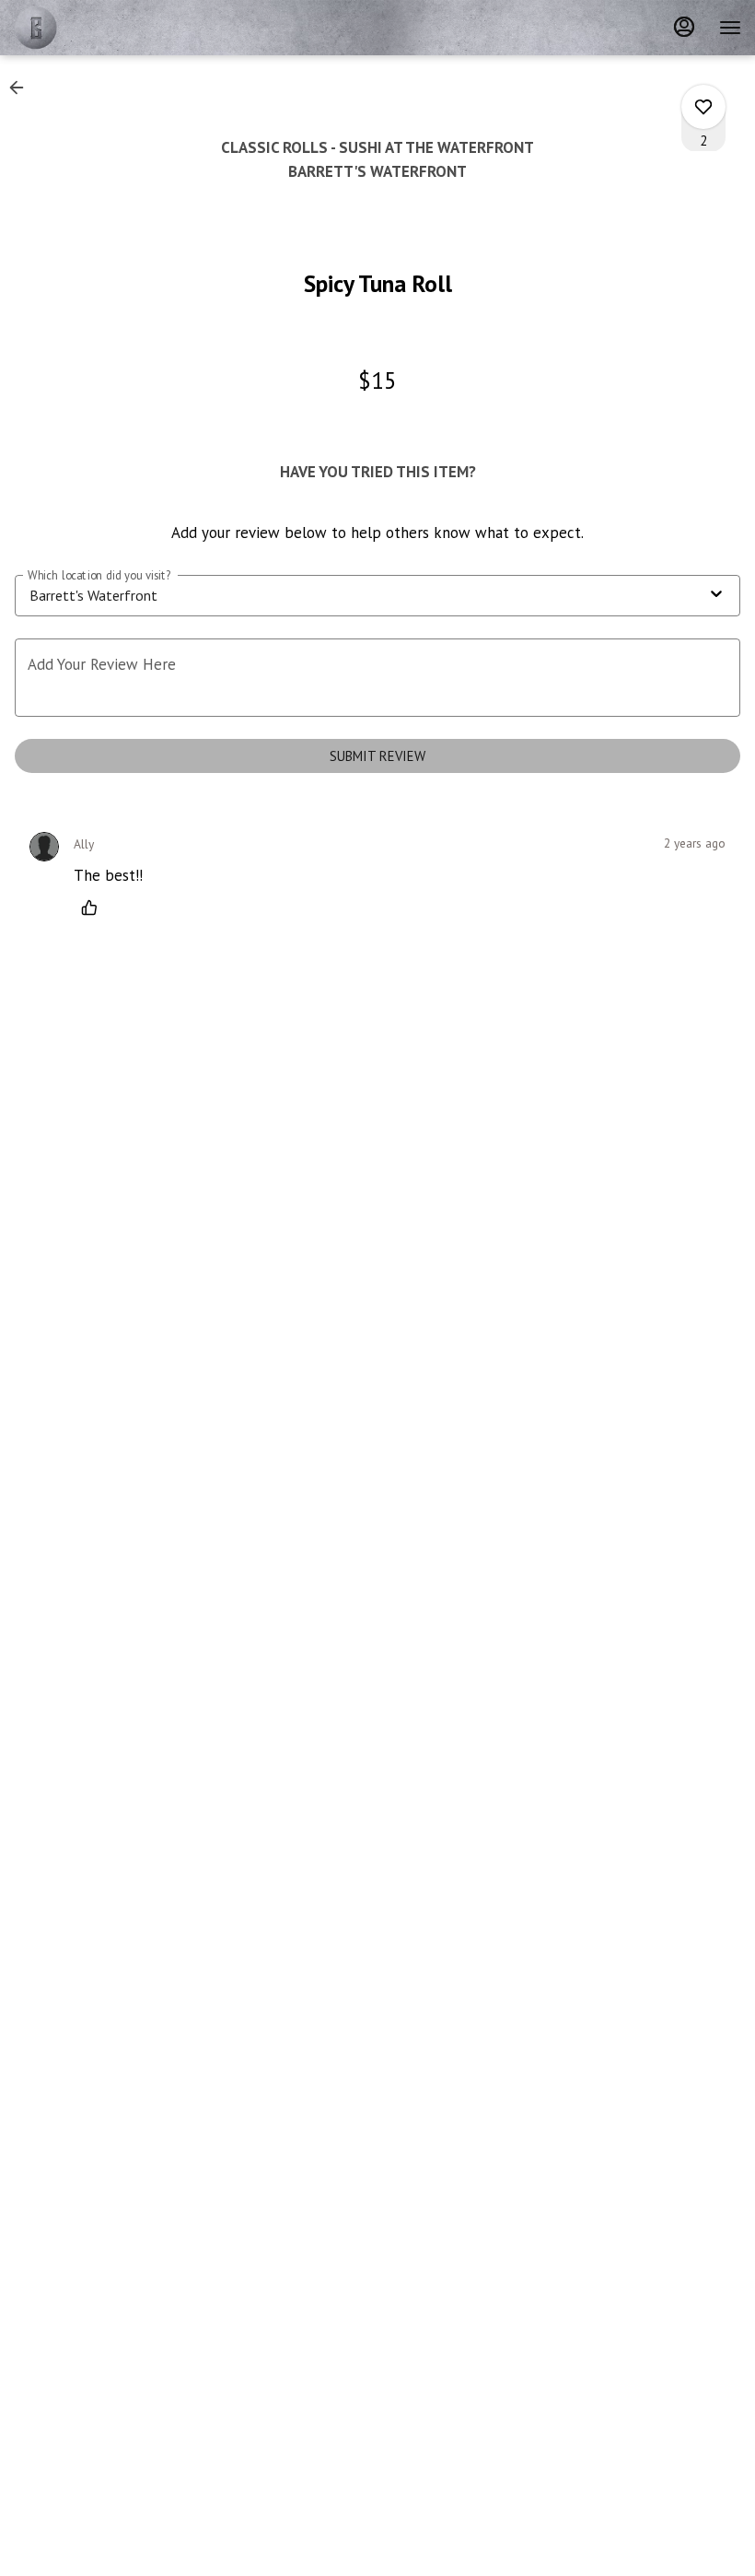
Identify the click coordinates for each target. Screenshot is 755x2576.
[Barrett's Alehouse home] (97, 28)
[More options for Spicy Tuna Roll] (703, 107)
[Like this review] (94, 907)
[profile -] (684, 27)
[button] (22, 88)
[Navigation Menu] (730, 28)
